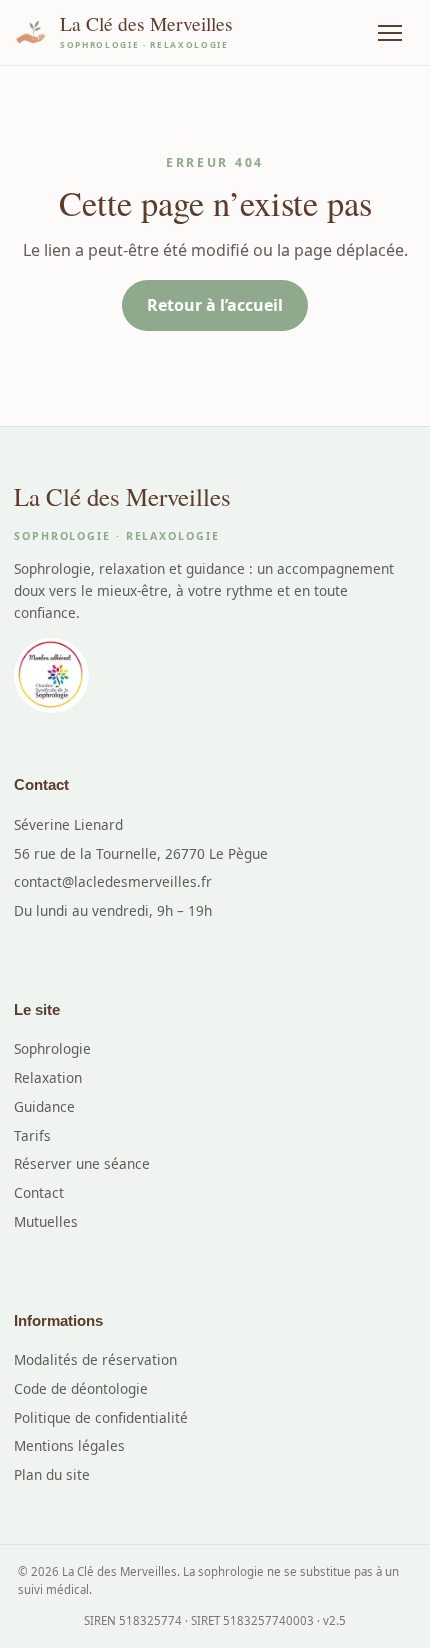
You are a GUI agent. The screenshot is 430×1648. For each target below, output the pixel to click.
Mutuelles (46, 1221)
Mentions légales (69, 1445)
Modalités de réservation (95, 1359)
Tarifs (32, 1135)
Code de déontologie (81, 1388)
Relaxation (48, 1077)
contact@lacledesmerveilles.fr (113, 881)
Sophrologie (52, 1048)
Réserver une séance (82, 1163)
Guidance (44, 1106)
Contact (39, 1192)
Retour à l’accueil (215, 305)
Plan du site (52, 1474)
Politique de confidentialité (101, 1417)
